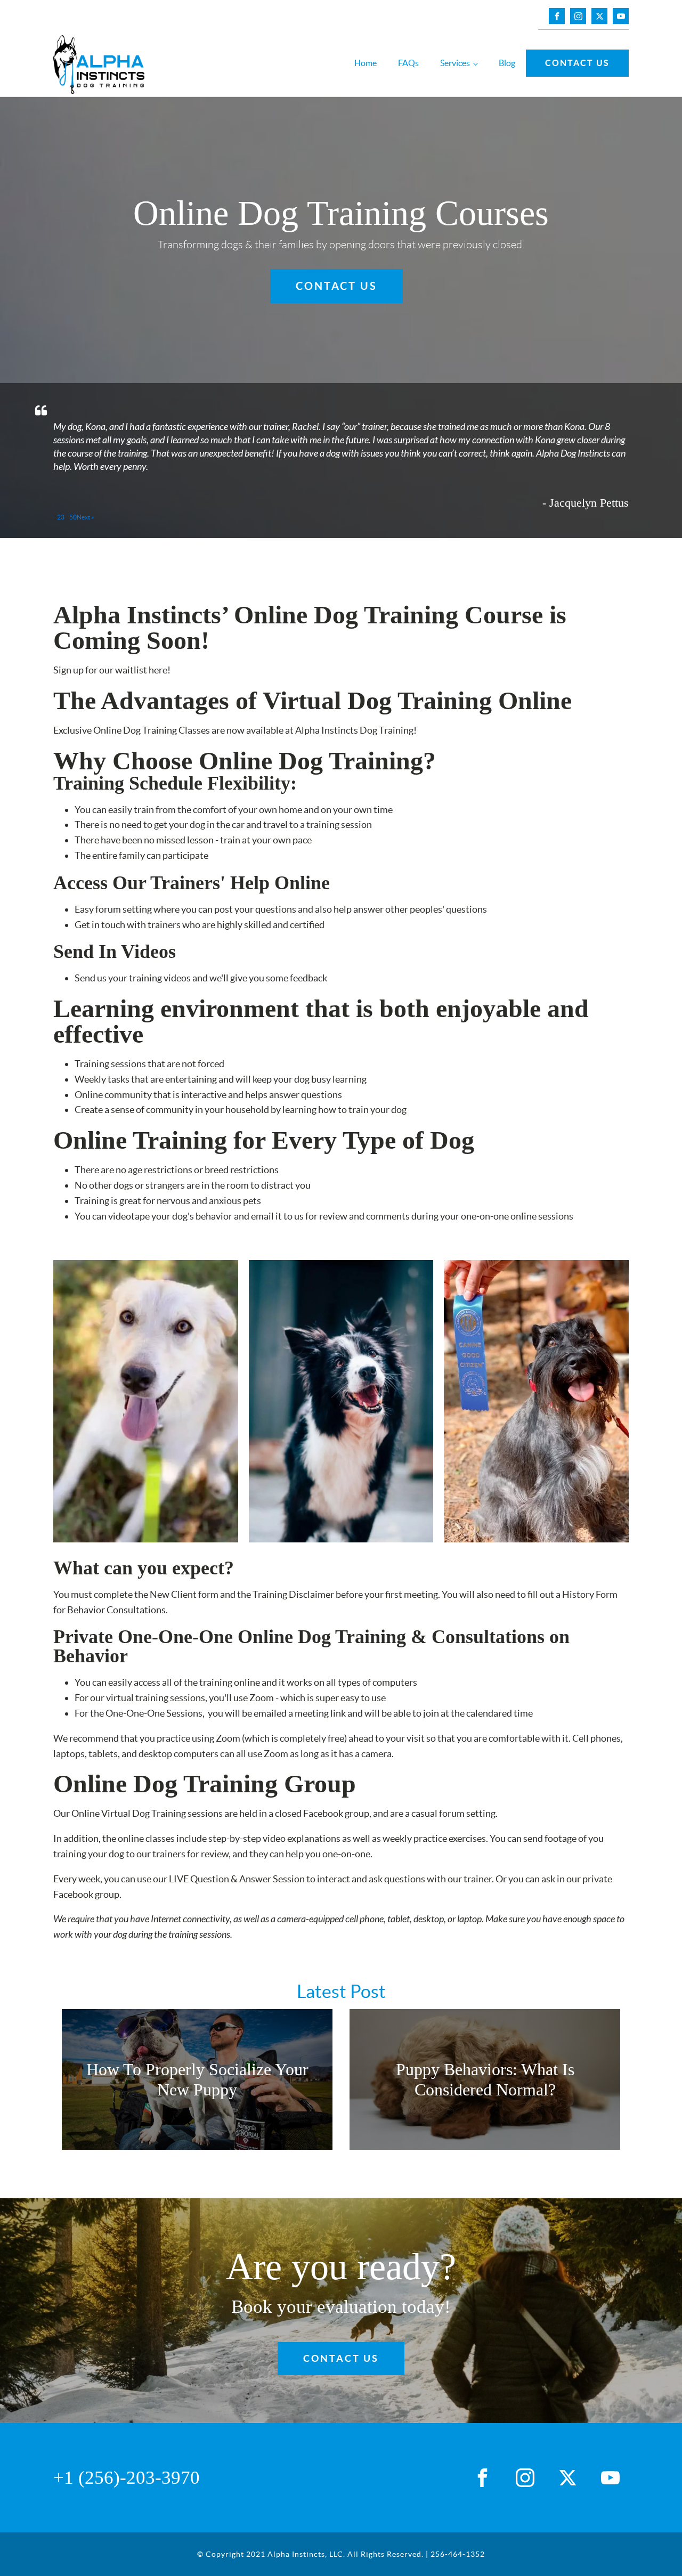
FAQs (408, 63)
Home (366, 63)
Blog (507, 63)
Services (455, 63)
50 (73, 517)
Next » (86, 517)
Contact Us (577, 63)
